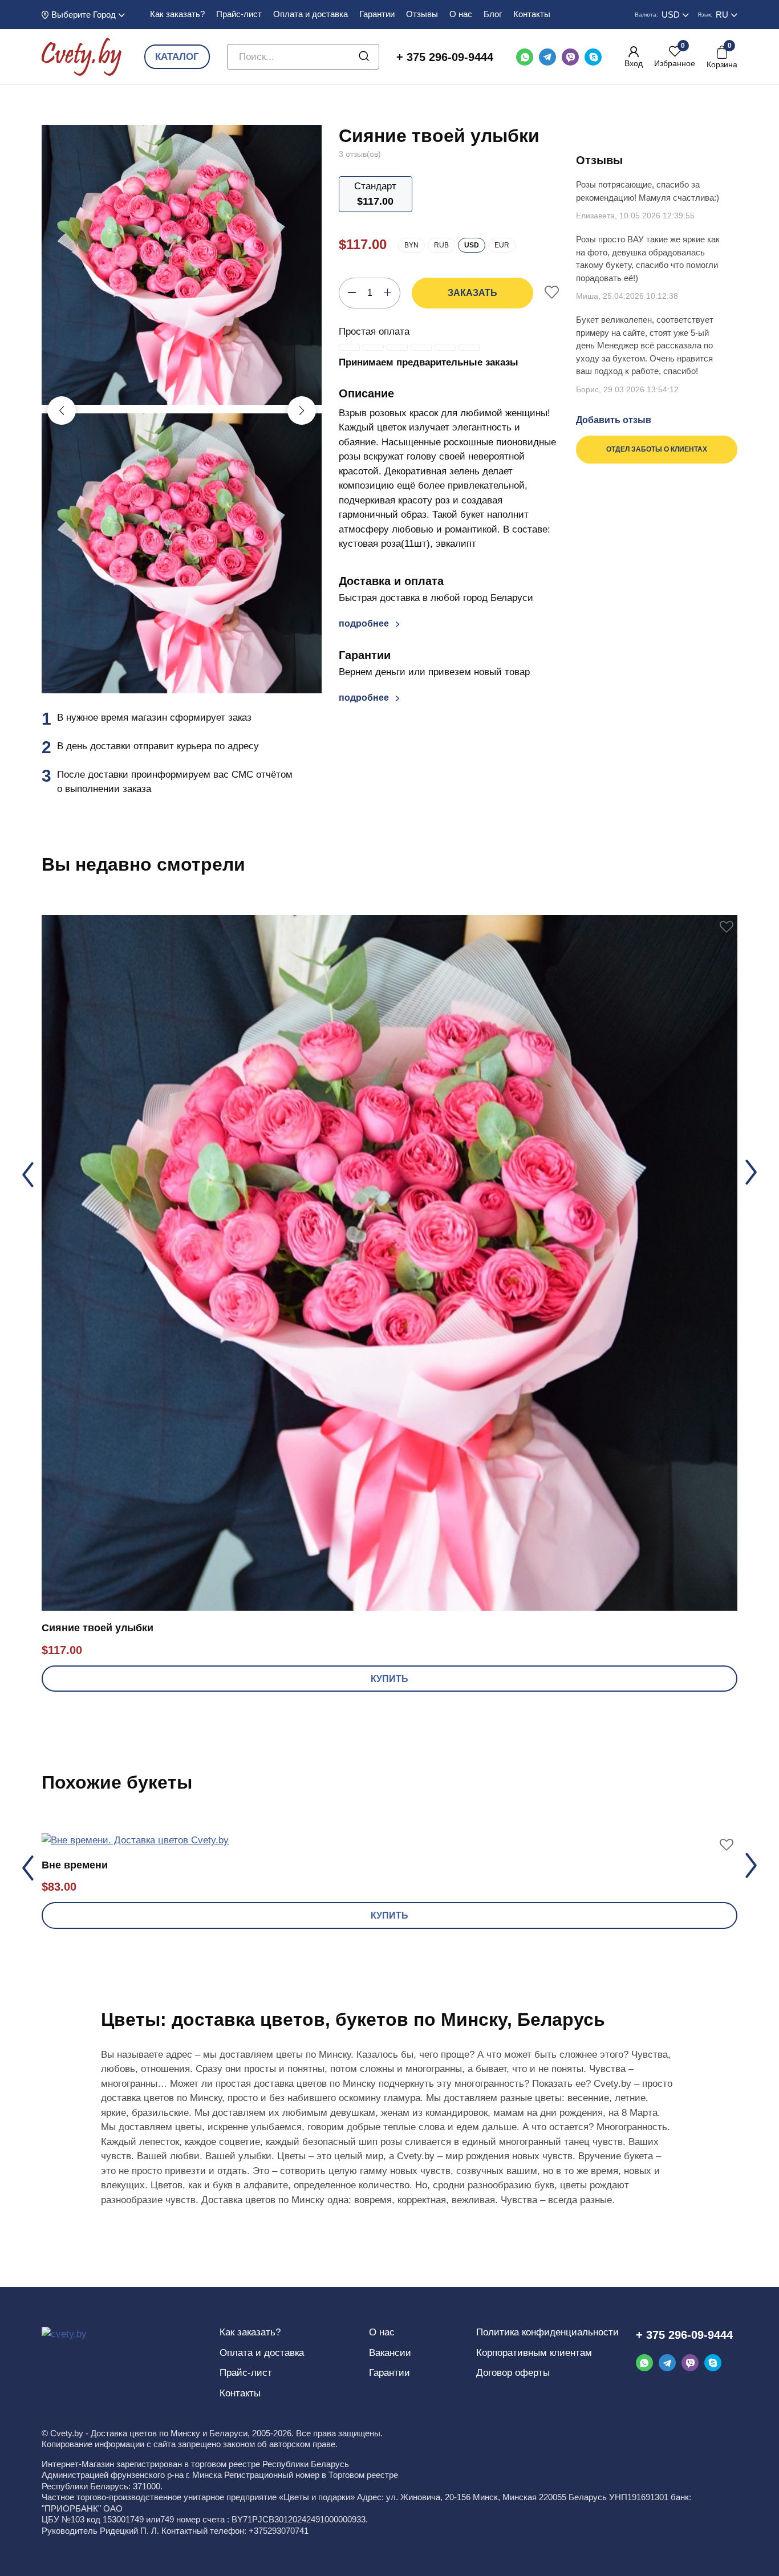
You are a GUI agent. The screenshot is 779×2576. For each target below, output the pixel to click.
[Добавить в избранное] (552, 293)
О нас (461, 14)
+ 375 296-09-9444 (445, 57)
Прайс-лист (239, 14)
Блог (493, 14)
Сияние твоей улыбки (98, 1628)
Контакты (532, 14)
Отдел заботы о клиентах (657, 449)
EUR (502, 245)
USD (472, 245)
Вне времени (75, 1865)
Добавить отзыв (614, 420)
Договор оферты (513, 2373)
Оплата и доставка (311, 14)
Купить (389, 1679)
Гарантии (377, 14)
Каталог (177, 57)
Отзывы (422, 14)
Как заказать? (177, 14)
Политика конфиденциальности (547, 2332)
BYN (411, 245)
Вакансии (390, 2353)
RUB (441, 245)
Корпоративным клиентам (534, 2353)
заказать (472, 293)
